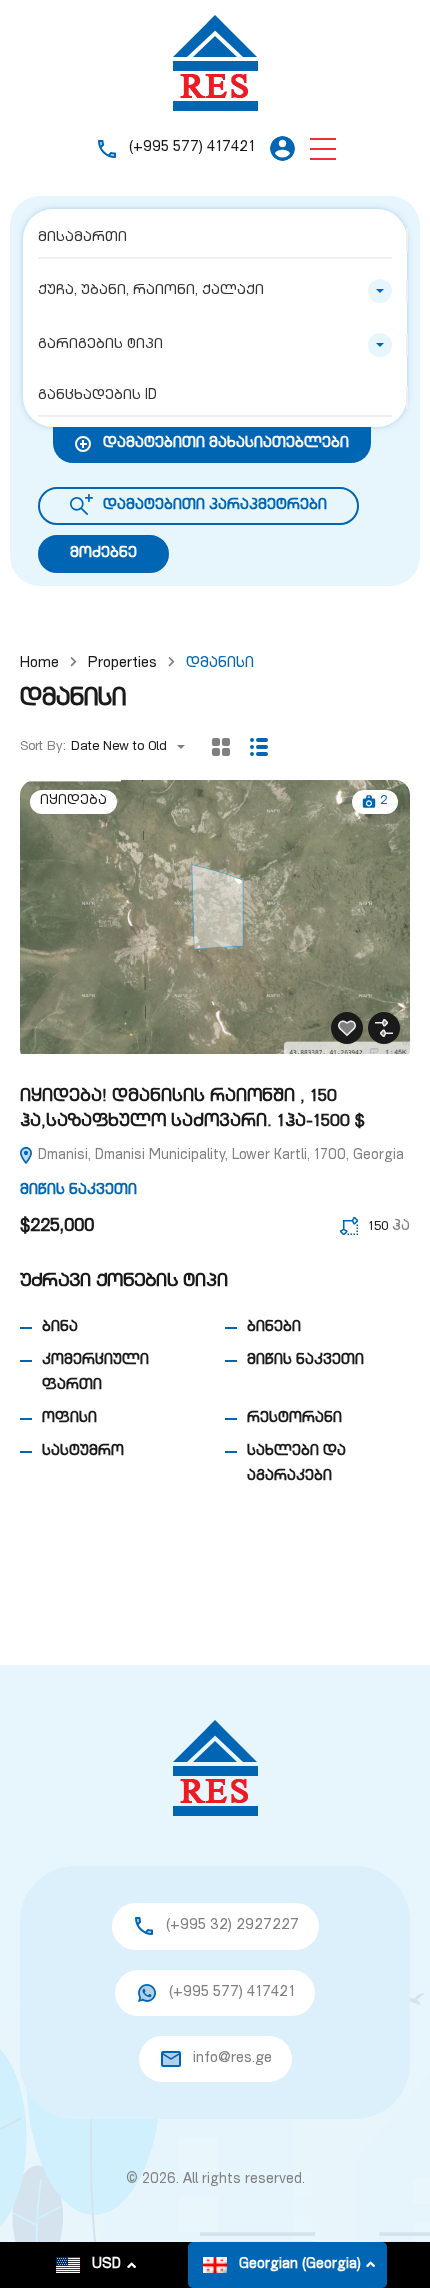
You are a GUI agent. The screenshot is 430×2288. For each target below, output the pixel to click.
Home (39, 663)
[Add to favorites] (347, 1028)
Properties (122, 663)
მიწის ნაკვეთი (78, 1190)
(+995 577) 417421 (192, 147)
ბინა (60, 1327)
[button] (323, 148)
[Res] (215, 63)
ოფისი (69, 1418)
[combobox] (215, 291)
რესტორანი (294, 1418)
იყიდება (73, 801)
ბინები (274, 1327)
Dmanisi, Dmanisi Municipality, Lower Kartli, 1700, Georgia (219, 1156)
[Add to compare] (384, 1028)
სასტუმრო (83, 1451)
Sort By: (43, 747)
